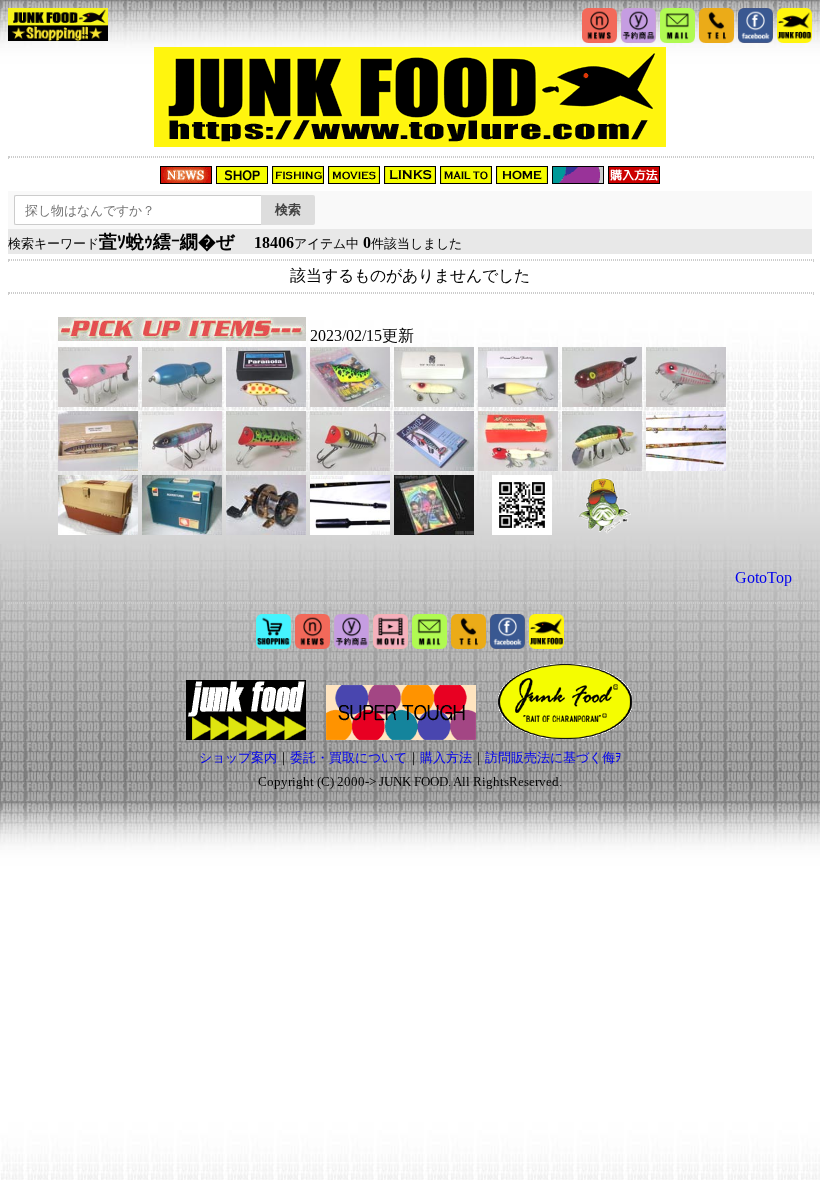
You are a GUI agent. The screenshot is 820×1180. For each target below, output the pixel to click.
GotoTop (763, 577)
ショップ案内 (238, 757)
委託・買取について (348, 757)
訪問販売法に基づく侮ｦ (553, 757)
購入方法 (446, 757)
